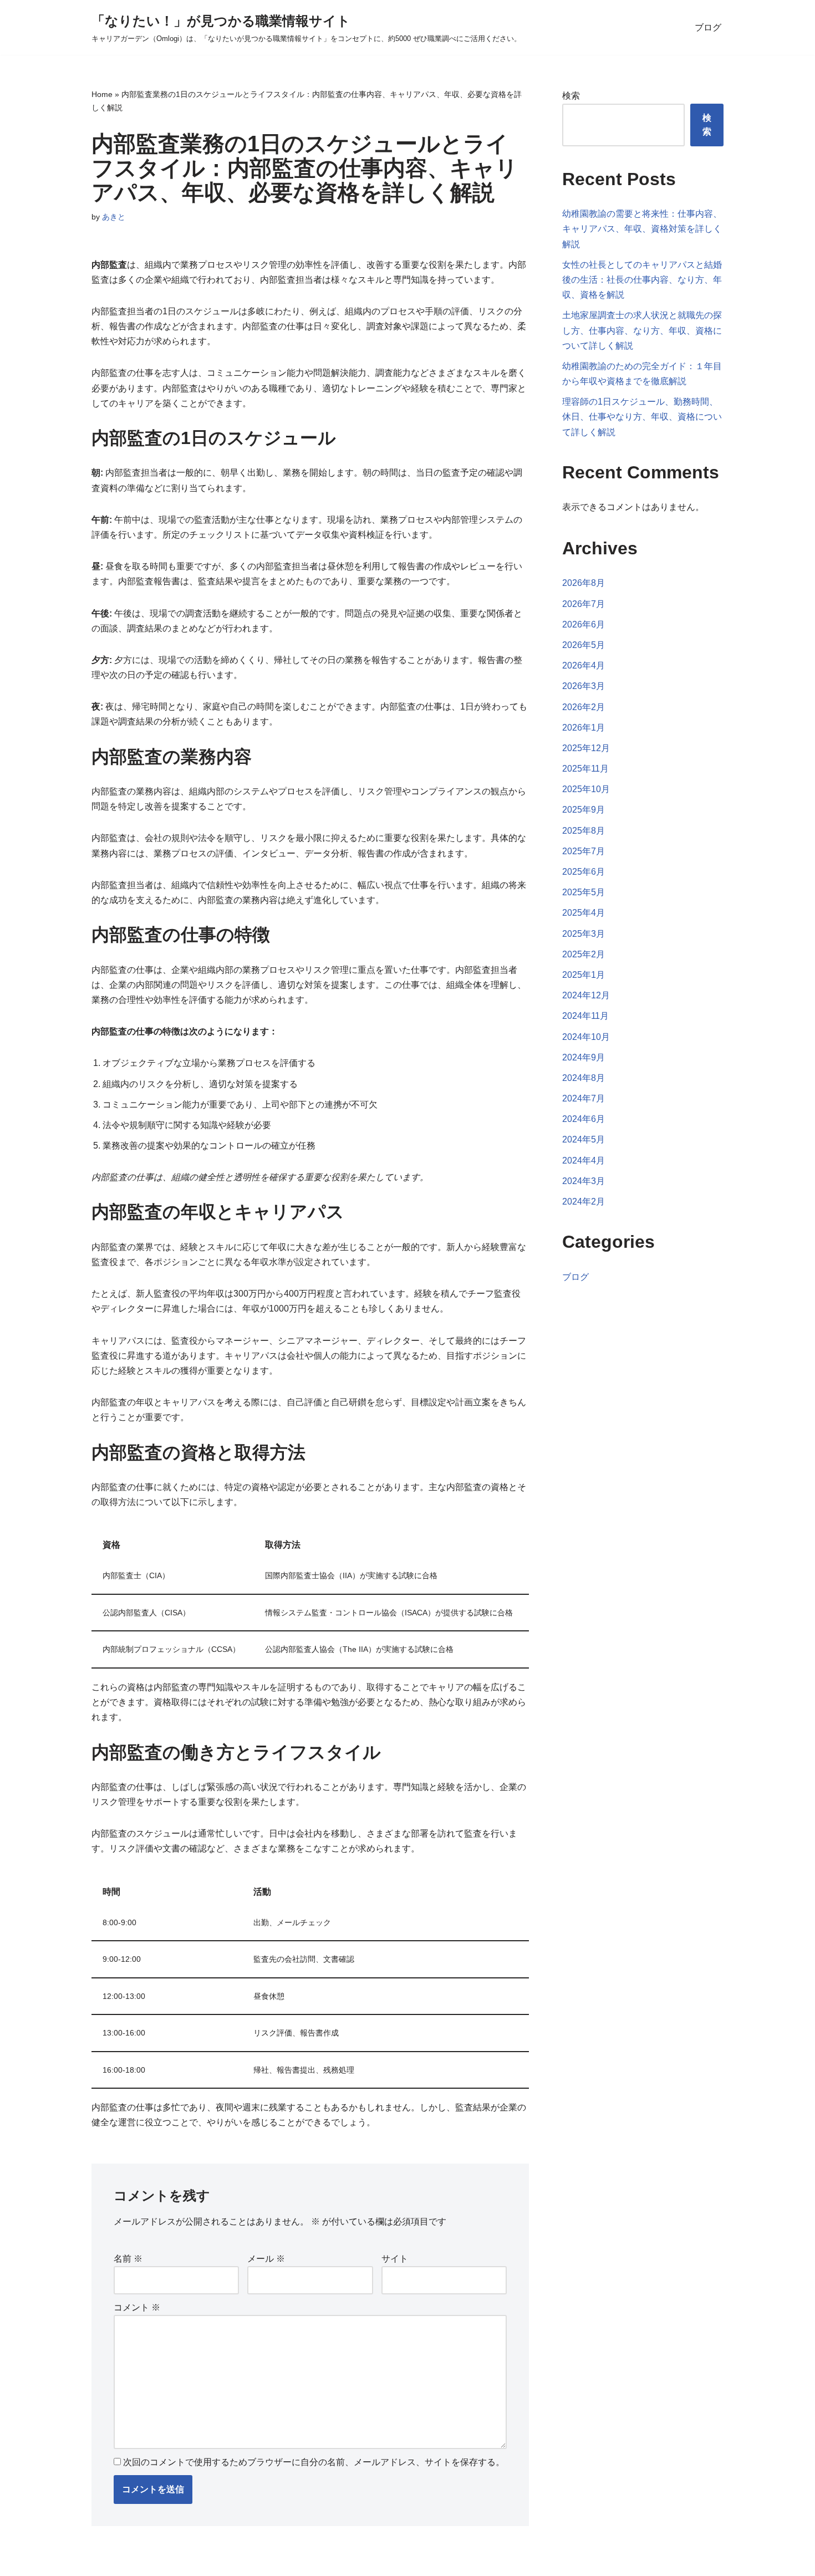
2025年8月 (584, 831)
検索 (571, 96)
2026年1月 (584, 728)
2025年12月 (586, 748)
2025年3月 (584, 934)
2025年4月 (584, 913)
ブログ (708, 27)
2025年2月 (584, 954)
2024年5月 (584, 1139)
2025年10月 (586, 789)
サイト (395, 2259)
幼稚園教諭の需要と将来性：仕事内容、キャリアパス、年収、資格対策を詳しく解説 (642, 229)
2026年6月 (584, 624)
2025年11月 (585, 769)
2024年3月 (584, 1181)
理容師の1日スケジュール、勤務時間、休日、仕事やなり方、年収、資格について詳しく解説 (642, 417)
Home (102, 94)
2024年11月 (585, 1016)
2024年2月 (584, 1202)
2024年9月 (584, 1057)
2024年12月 (586, 995)
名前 (128, 2259)
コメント (137, 2307)
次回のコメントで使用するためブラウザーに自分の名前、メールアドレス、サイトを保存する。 (314, 2462)
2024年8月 (584, 1078)
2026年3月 (584, 686)
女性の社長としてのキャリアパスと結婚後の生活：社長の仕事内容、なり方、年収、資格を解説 (642, 280)
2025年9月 (584, 810)
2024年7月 (584, 1098)
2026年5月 (584, 645)
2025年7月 (584, 851)
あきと (114, 217)
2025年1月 (584, 975)
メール (266, 2259)
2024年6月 (584, 1119)
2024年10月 (586, 1037)
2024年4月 (584, 1161)
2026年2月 (584, 707)
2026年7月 (584, 604)
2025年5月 (584, 892)
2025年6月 (584, 872)
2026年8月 (584, 583)
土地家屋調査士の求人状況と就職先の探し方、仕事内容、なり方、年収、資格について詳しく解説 (642, 330)
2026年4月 (584, 665)
